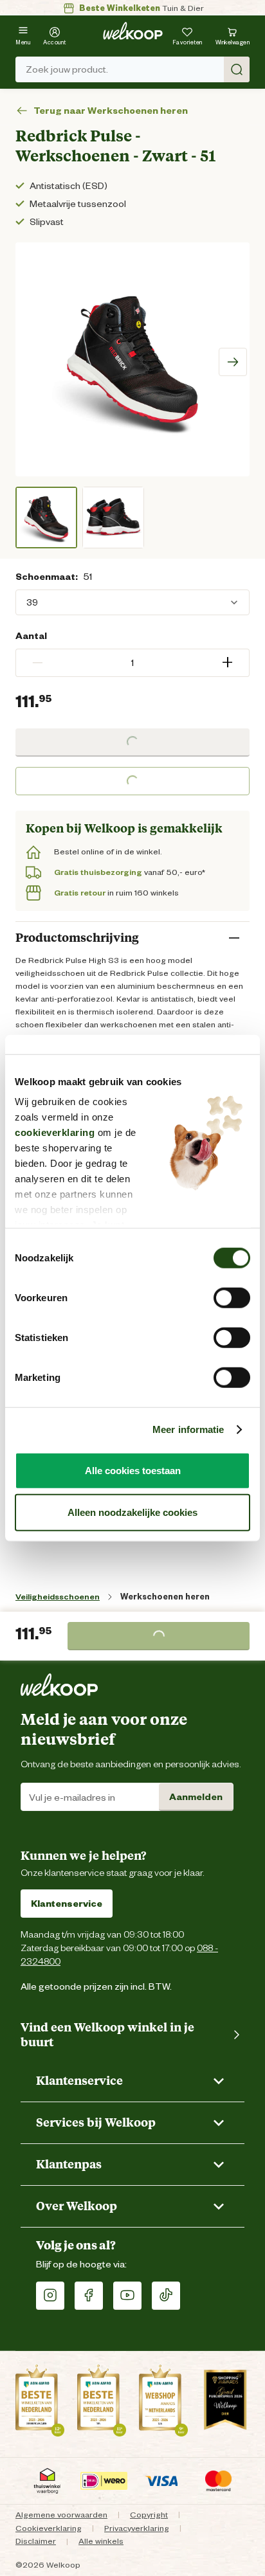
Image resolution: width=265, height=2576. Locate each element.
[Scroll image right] (233, 362)
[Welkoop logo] (133, 31)
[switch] (232, 1297)
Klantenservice (67, 1904)
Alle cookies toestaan (133, 1470)
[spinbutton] (132, 663)
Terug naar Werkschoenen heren (111, 111)
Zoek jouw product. (67, 69)
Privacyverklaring (137, 2528)
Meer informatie (188, 1429)
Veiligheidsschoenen (58, 1597)
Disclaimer (36, 2541)
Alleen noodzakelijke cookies (132, 1512)
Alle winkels (101, 2541)
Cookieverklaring (49, 2528)
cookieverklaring (55, 1132)
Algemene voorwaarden (61, 2515)
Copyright (149, 2515)
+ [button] (227, 662)
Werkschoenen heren (165, 1597)
